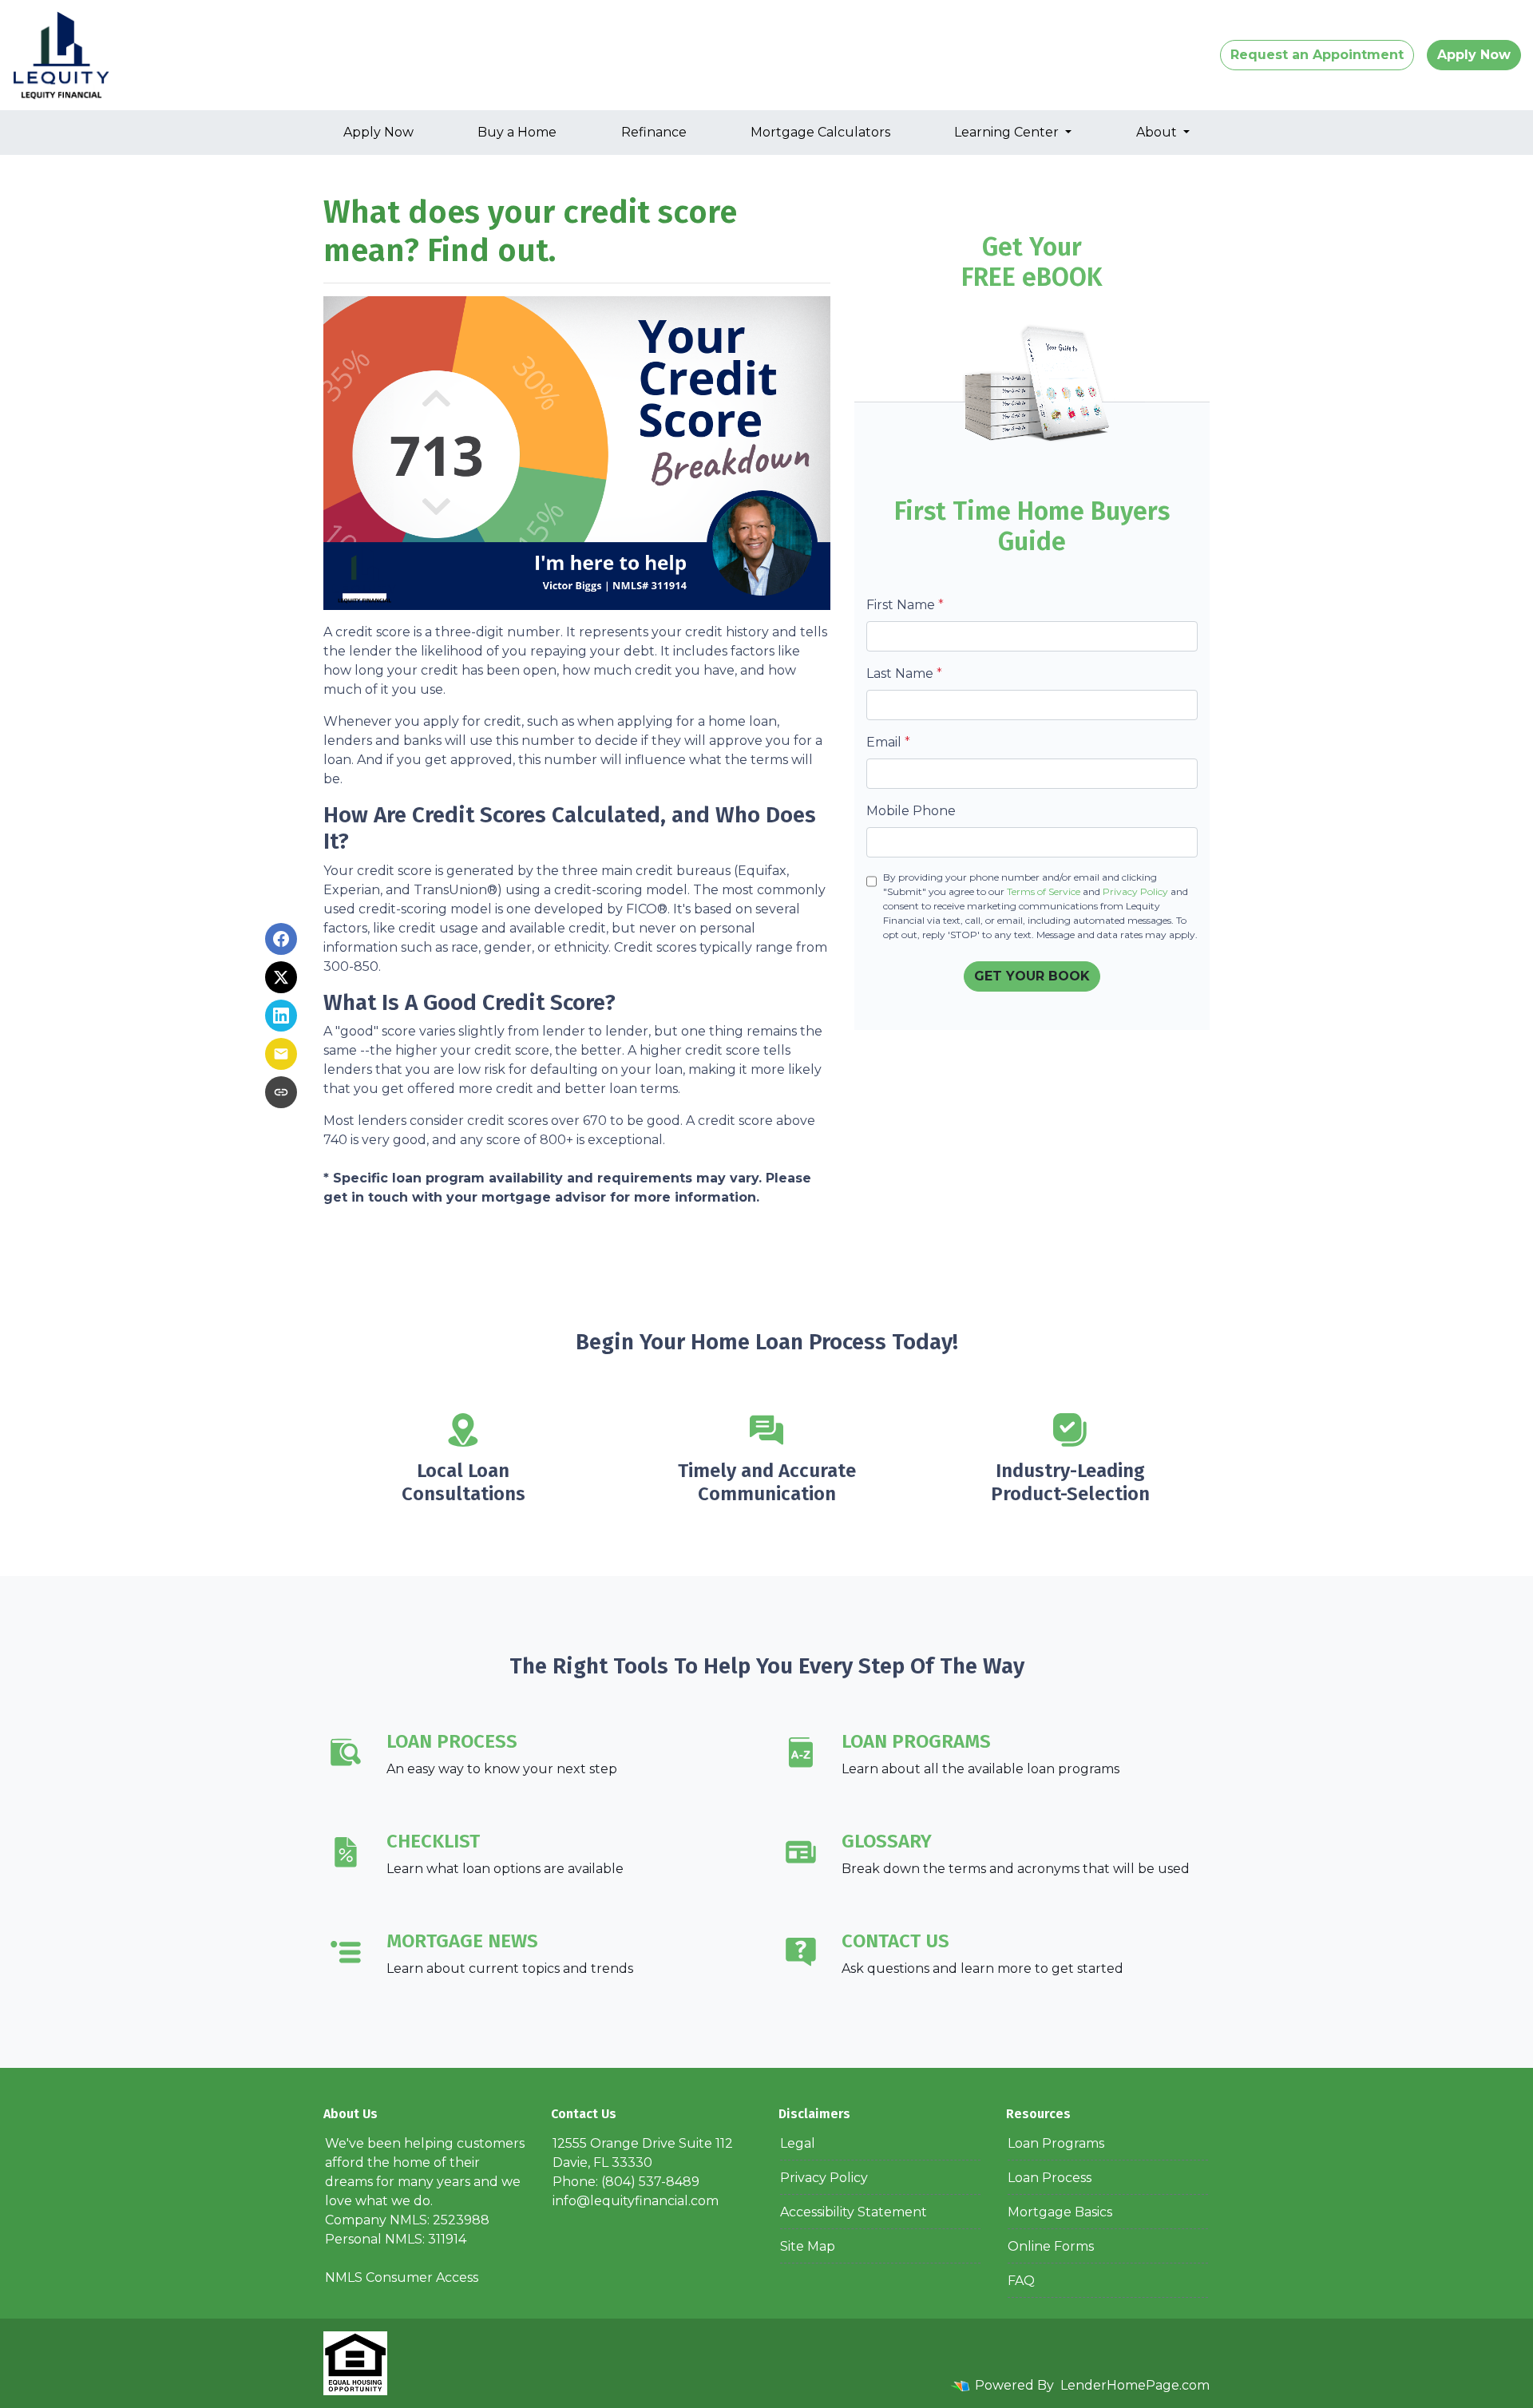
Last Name (904, 673)
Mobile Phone (911, 811)
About (1158, 132)
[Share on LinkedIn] (281, 1016)
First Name (905, 605)
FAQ (1021, 2281)
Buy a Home (517, 132)
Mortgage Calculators (820, 132)
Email (888, 742)
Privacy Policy (1135, 891)
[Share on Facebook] (281, 939)
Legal (798, 2143)
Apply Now (1474, 55)
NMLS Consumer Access (402, 2277)
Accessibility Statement (854, 2212)
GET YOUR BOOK (1032, 976)
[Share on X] (281, 977)
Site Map (808, 2246)
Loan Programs (1056, 2143)
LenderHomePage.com (1135, 2385)
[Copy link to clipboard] (281, 1092)
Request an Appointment (1317, 55)
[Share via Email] (281, 1054)
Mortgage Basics (1060, 2212)
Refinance (654, 132)
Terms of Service (1044, 891)
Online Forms (1051, 2246)
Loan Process (1050, 2178)
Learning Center (1008, 132)
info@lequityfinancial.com (636, 2201)
